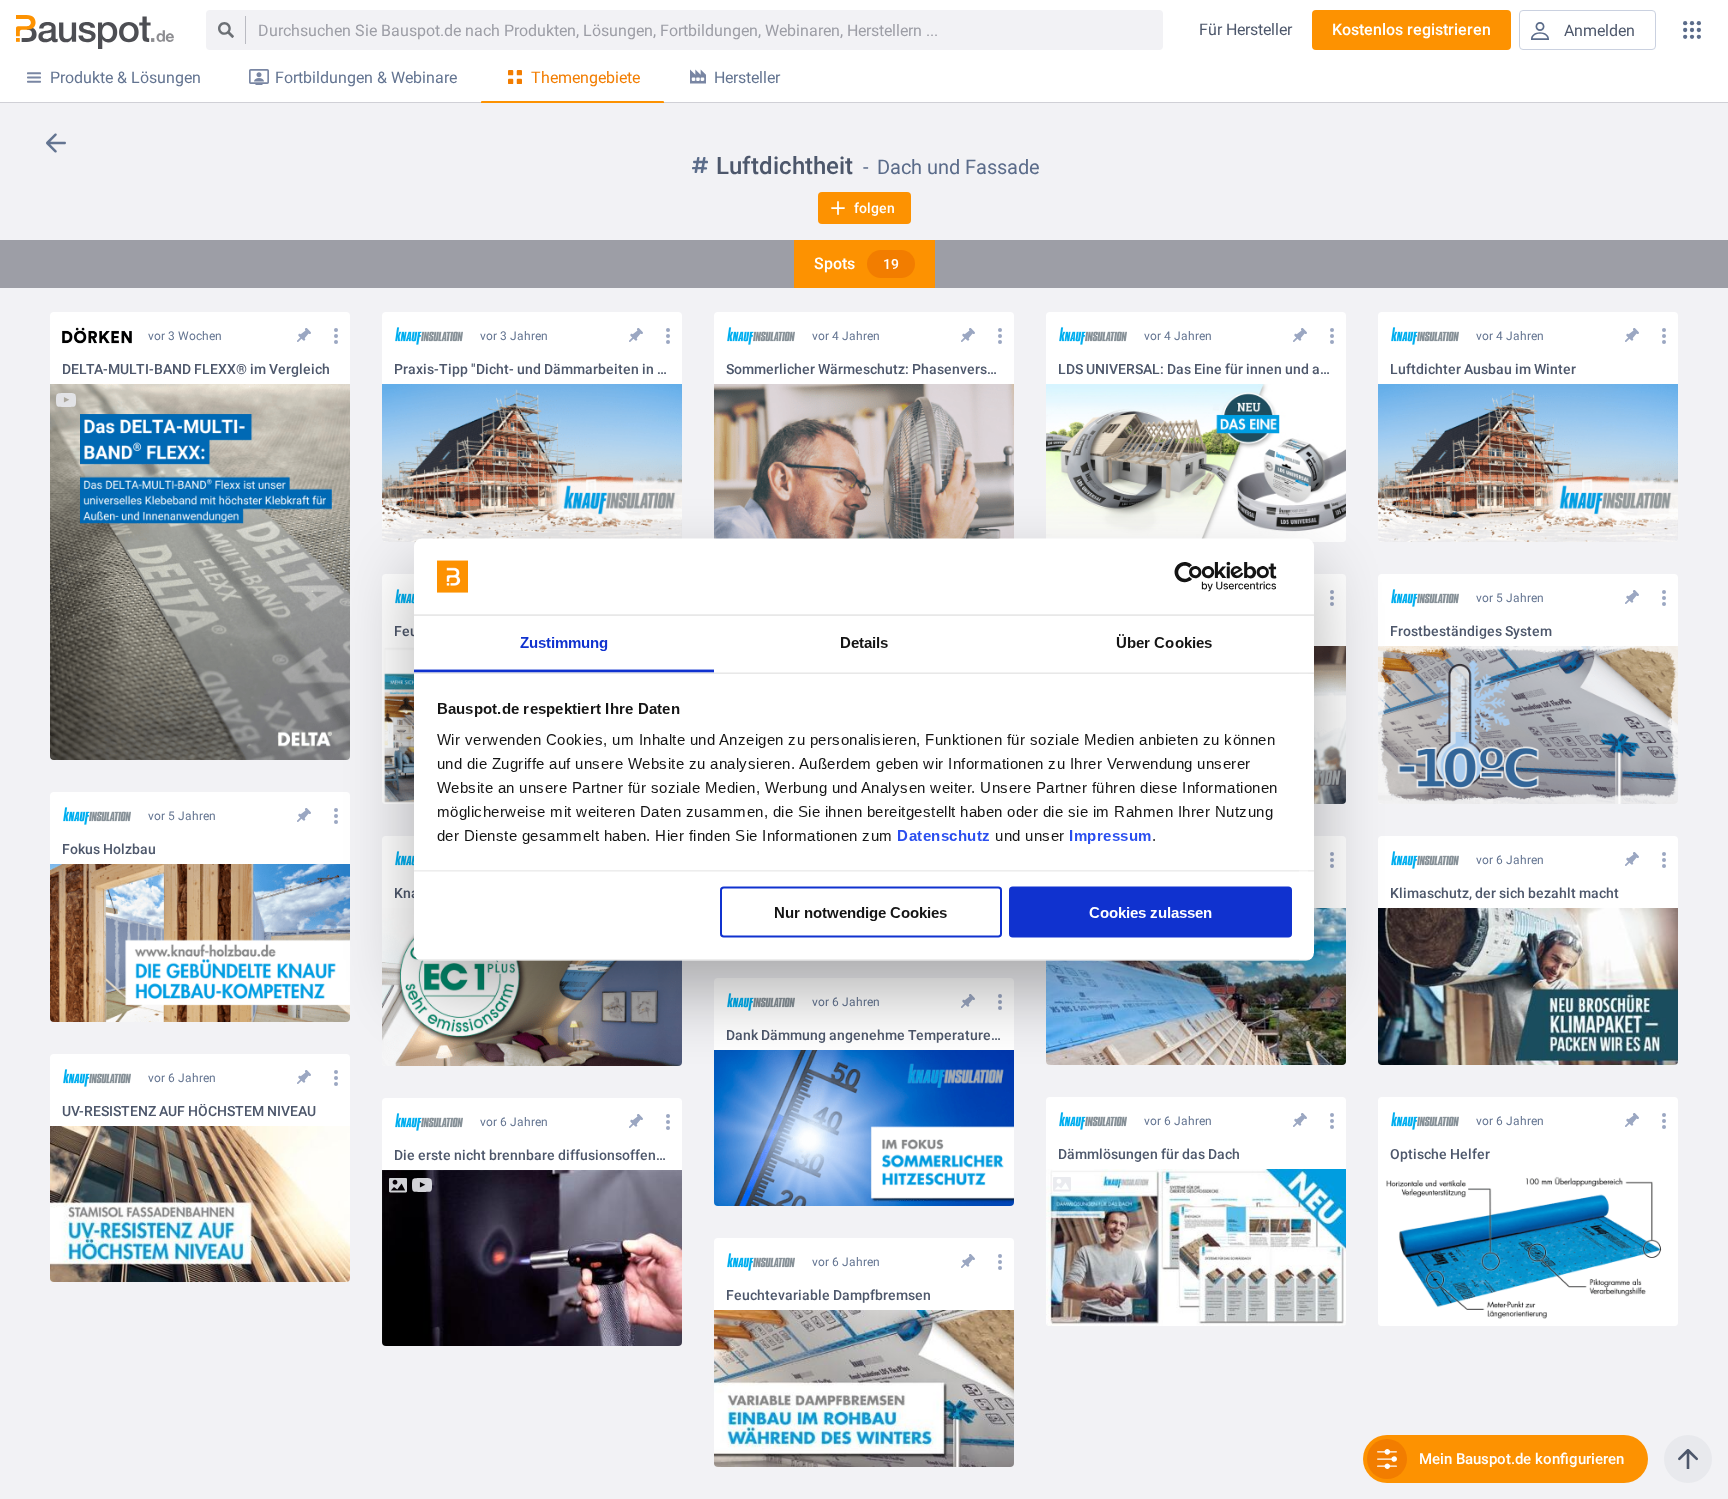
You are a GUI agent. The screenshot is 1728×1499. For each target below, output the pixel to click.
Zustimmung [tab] (564, 642)
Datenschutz (944, 835)
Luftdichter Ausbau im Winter (1483, 369)
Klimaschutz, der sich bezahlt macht (1504, 893)
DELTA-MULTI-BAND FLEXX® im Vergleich (196, 369)
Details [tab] (864, 642)
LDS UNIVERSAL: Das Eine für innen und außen (1196, 369)
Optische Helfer (1440, 1154)
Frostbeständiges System (1471, 631)
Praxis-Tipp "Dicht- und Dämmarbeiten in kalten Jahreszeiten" (532, 369)
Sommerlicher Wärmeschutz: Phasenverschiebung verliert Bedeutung (864, 369)
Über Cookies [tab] (1164, 642)
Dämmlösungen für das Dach (1149, 1154)
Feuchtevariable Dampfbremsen (828, 1295)
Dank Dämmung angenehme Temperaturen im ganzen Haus (864, 1035)
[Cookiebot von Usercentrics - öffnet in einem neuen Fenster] (1204, 577)
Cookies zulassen (1150, 911)
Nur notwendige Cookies (860, 911)
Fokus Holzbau (109, 849)
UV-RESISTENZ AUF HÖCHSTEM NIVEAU (189, 1111)
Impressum (1110, 835)
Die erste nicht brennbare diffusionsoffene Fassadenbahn (532, 1155)
